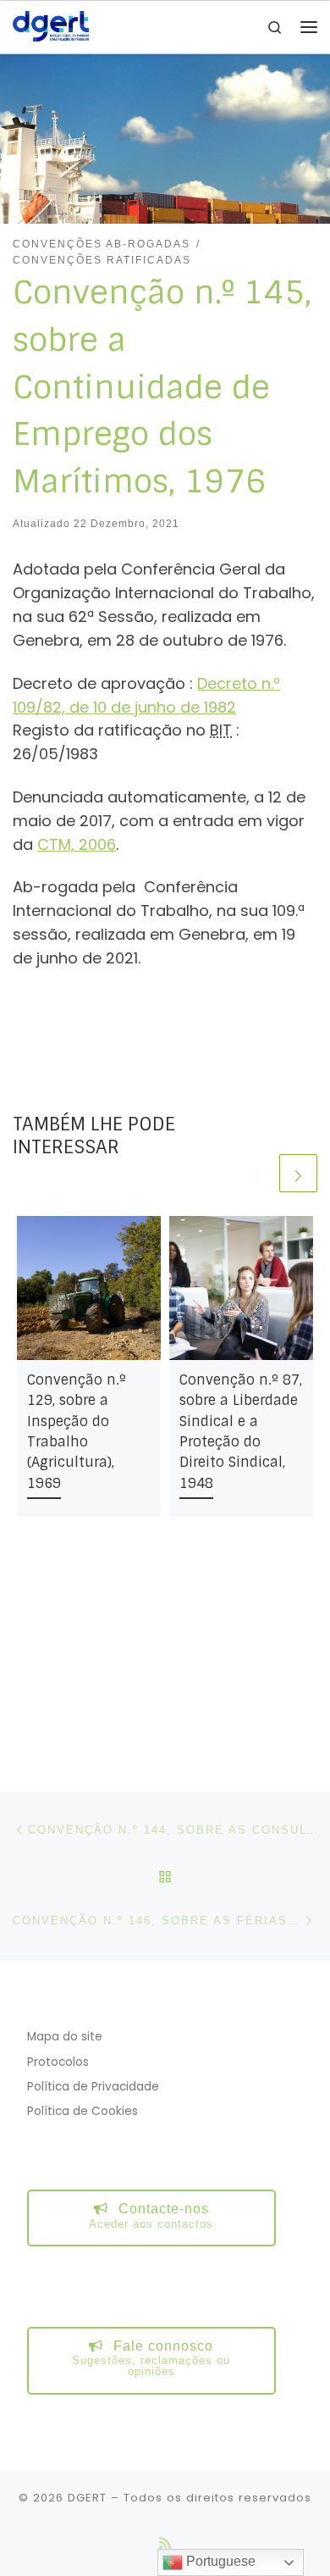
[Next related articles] (298, 1173)
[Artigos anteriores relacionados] (257, 1173)
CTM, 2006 (77, 844)
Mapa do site (65, 2037)
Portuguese (219, 2561)
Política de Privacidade (93, 2087)
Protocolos (58, 2062)
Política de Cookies (82, 2111)
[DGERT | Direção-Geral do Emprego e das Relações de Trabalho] (51, 26)
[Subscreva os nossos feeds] (165, 2543)
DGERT (87, 2498)
